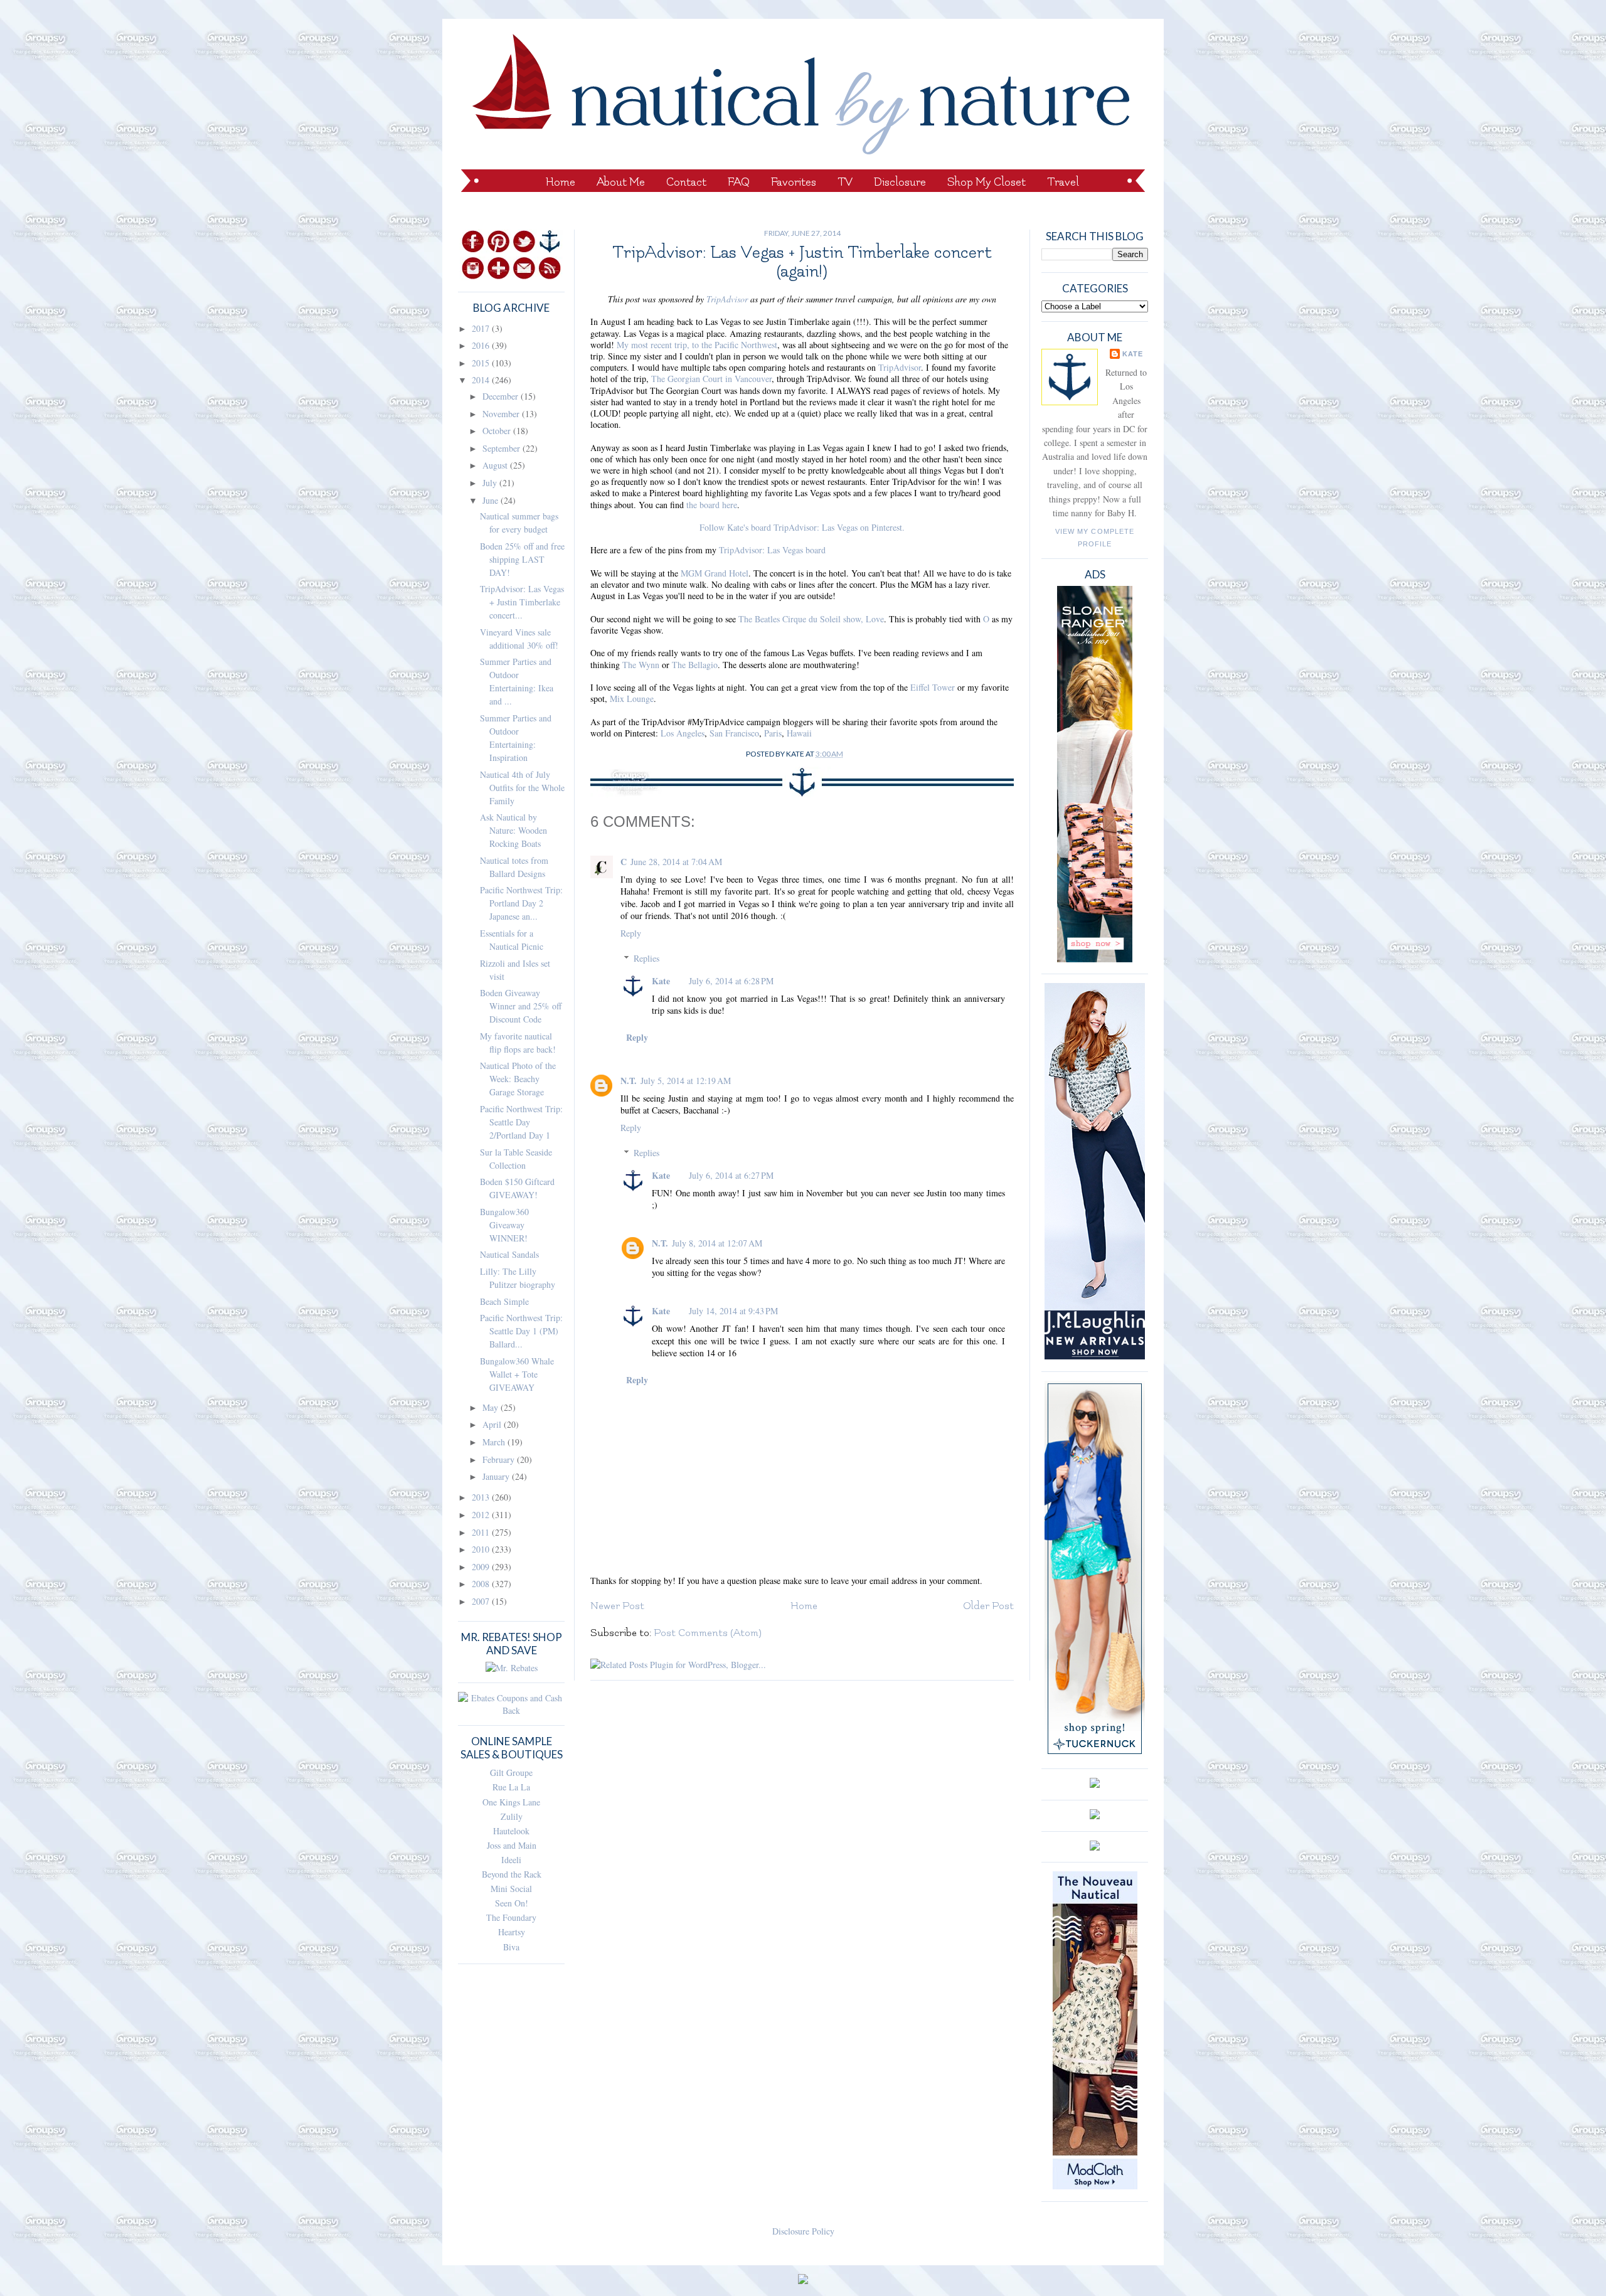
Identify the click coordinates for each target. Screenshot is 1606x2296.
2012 (482, 1515)
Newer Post (617, 1606)
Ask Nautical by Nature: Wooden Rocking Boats (513, 830)
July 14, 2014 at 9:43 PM (733, 1311)
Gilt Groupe (511, 1772)
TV (845, 182)
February (500, 1459)
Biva (511, 1947)
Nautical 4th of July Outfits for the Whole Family (522, 788)
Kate (661, 981)
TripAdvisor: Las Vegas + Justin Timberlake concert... (522, 602)
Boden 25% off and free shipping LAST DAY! (522, 559)
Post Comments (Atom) (708, 1633)
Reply (631, 933)
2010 (482, 1549)
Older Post (988, 1606)
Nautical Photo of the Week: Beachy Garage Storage (518, 1079)
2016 (482, 345)
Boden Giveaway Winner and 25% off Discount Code (521, 1006)
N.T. (629, 1081)
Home (561, 182)
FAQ (739, 182)
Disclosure (900, 182)
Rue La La (511, 1787)
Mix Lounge (632, 699)
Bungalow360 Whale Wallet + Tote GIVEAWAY (517, 1374)
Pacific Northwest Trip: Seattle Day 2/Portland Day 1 (521, 1122)
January (497, 1476)
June (492, 500)
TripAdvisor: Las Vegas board (772, 550)
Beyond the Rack (512, 1874)
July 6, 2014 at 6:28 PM (731, 981)
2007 (482, 1601)
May (492, 1407)
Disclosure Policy (803, 2231)
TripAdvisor (727, 299)
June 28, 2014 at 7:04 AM (676, 862)
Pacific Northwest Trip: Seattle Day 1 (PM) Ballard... (521, 1331)
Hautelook (511, 1831)
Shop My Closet (986, 182)
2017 (482, 328)
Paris (773, 733)
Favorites (794, 182)
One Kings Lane (511, 1802)
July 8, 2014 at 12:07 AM (717, 1243)
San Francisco (734, 733)
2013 (482, 1497)
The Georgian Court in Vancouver (711, 379)
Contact (686, 182)
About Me (621, 182)
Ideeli (511, 1860)
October (498, 431)
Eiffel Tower (933, 687)
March (495, 1442)
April (493, 1424)
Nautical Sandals (509, 1254)
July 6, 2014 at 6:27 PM (731, 1175)
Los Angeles (683, 733)
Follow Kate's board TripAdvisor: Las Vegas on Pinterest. (802, 527)
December (502, 396)
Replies (646, 958)
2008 (482, 1584)
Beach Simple (504, 1301)
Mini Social (511, 1889)
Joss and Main (512, 1845)
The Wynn (641, 665)
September (503, 448)
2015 (482, 363)
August (496, 465)
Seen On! (512, 1903)
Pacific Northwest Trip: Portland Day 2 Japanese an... (521, 903)
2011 (482, 1532)
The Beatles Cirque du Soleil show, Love (811, 619)
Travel (1063, 182)
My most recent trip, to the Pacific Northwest (697, 345)
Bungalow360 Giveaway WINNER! (504, 1225)
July (491, 483)
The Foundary (511, 1917)
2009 (482, 1567)
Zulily (512, 1816)
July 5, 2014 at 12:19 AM (686, 1081)
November (502, 414)
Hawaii (799, 733)
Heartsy (512, 1932)
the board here (712, 505)
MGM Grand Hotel (715, 573)
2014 (482, 380)
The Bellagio (695, 665)
